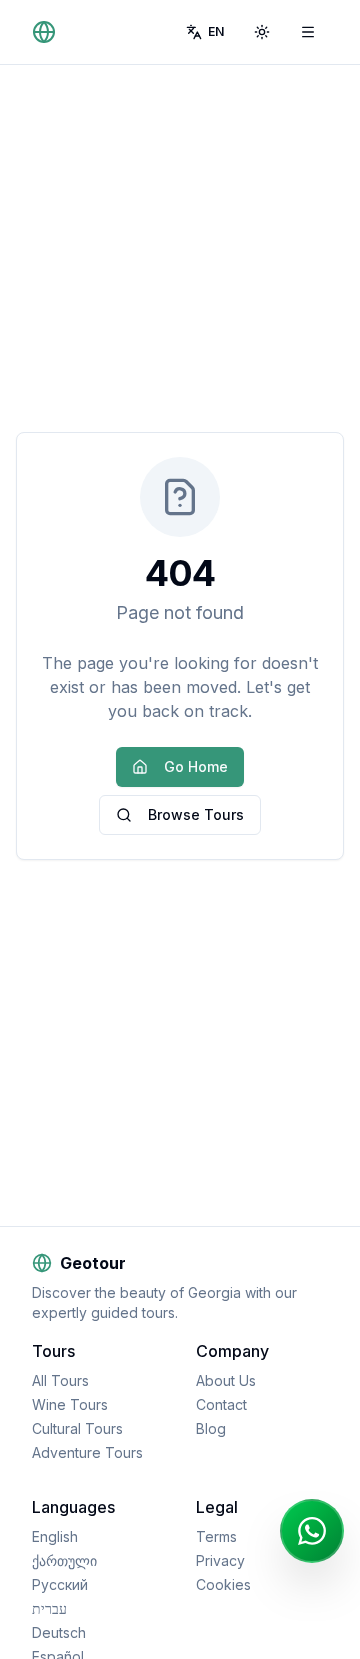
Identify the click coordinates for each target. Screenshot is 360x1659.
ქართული (64, 1560)
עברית (49, 1608)
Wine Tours (70, 1404)
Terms (216, 1536)
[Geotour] (48, 32)
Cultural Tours (77, 1428)
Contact (221, 1404)
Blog (211, 1428)
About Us (226, 1380)
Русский (60, 1584)
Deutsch (59, 1632)
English (55, 1536)
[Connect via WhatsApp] (312, 1531)
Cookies (223, 1584)
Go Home (196, 766)
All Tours (60, 1380)
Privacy (220, 1560)
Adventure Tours (87, 1452)
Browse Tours (196, 814)
